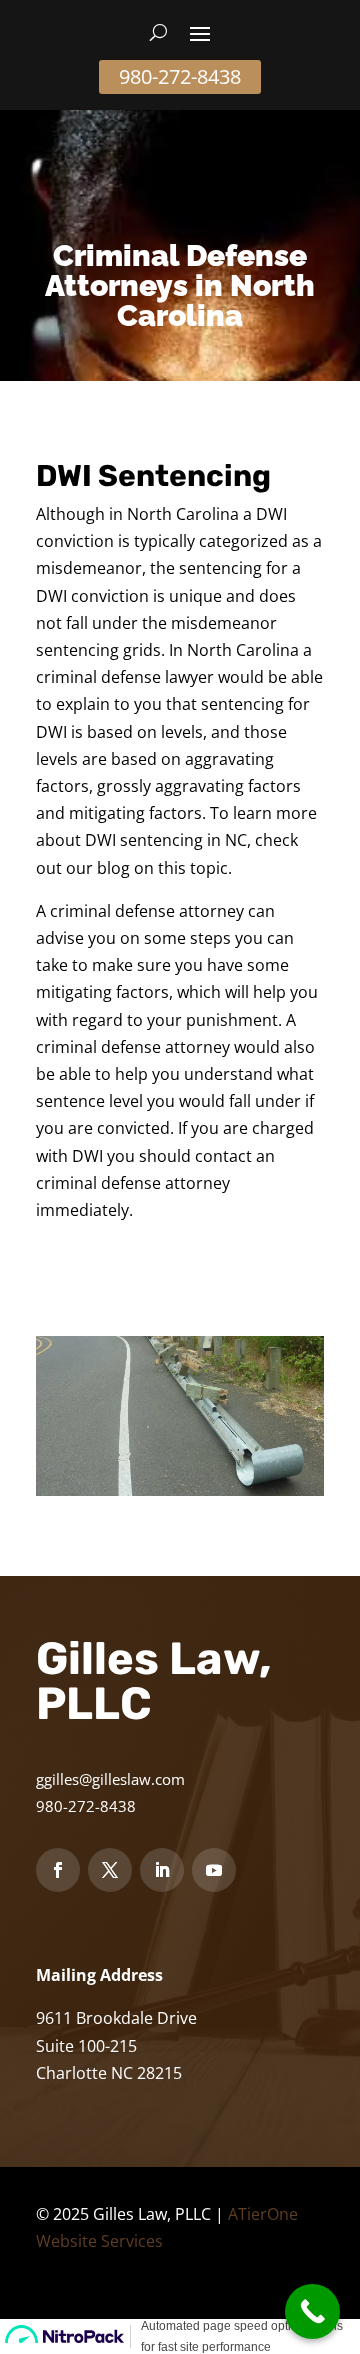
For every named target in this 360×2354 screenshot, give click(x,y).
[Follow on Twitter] (110, 1870)
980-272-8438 (180, 76)
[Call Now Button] (312, 2311)
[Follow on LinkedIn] (162, 1870)
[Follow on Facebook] (58, 1870)
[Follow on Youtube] (214, 1870)
